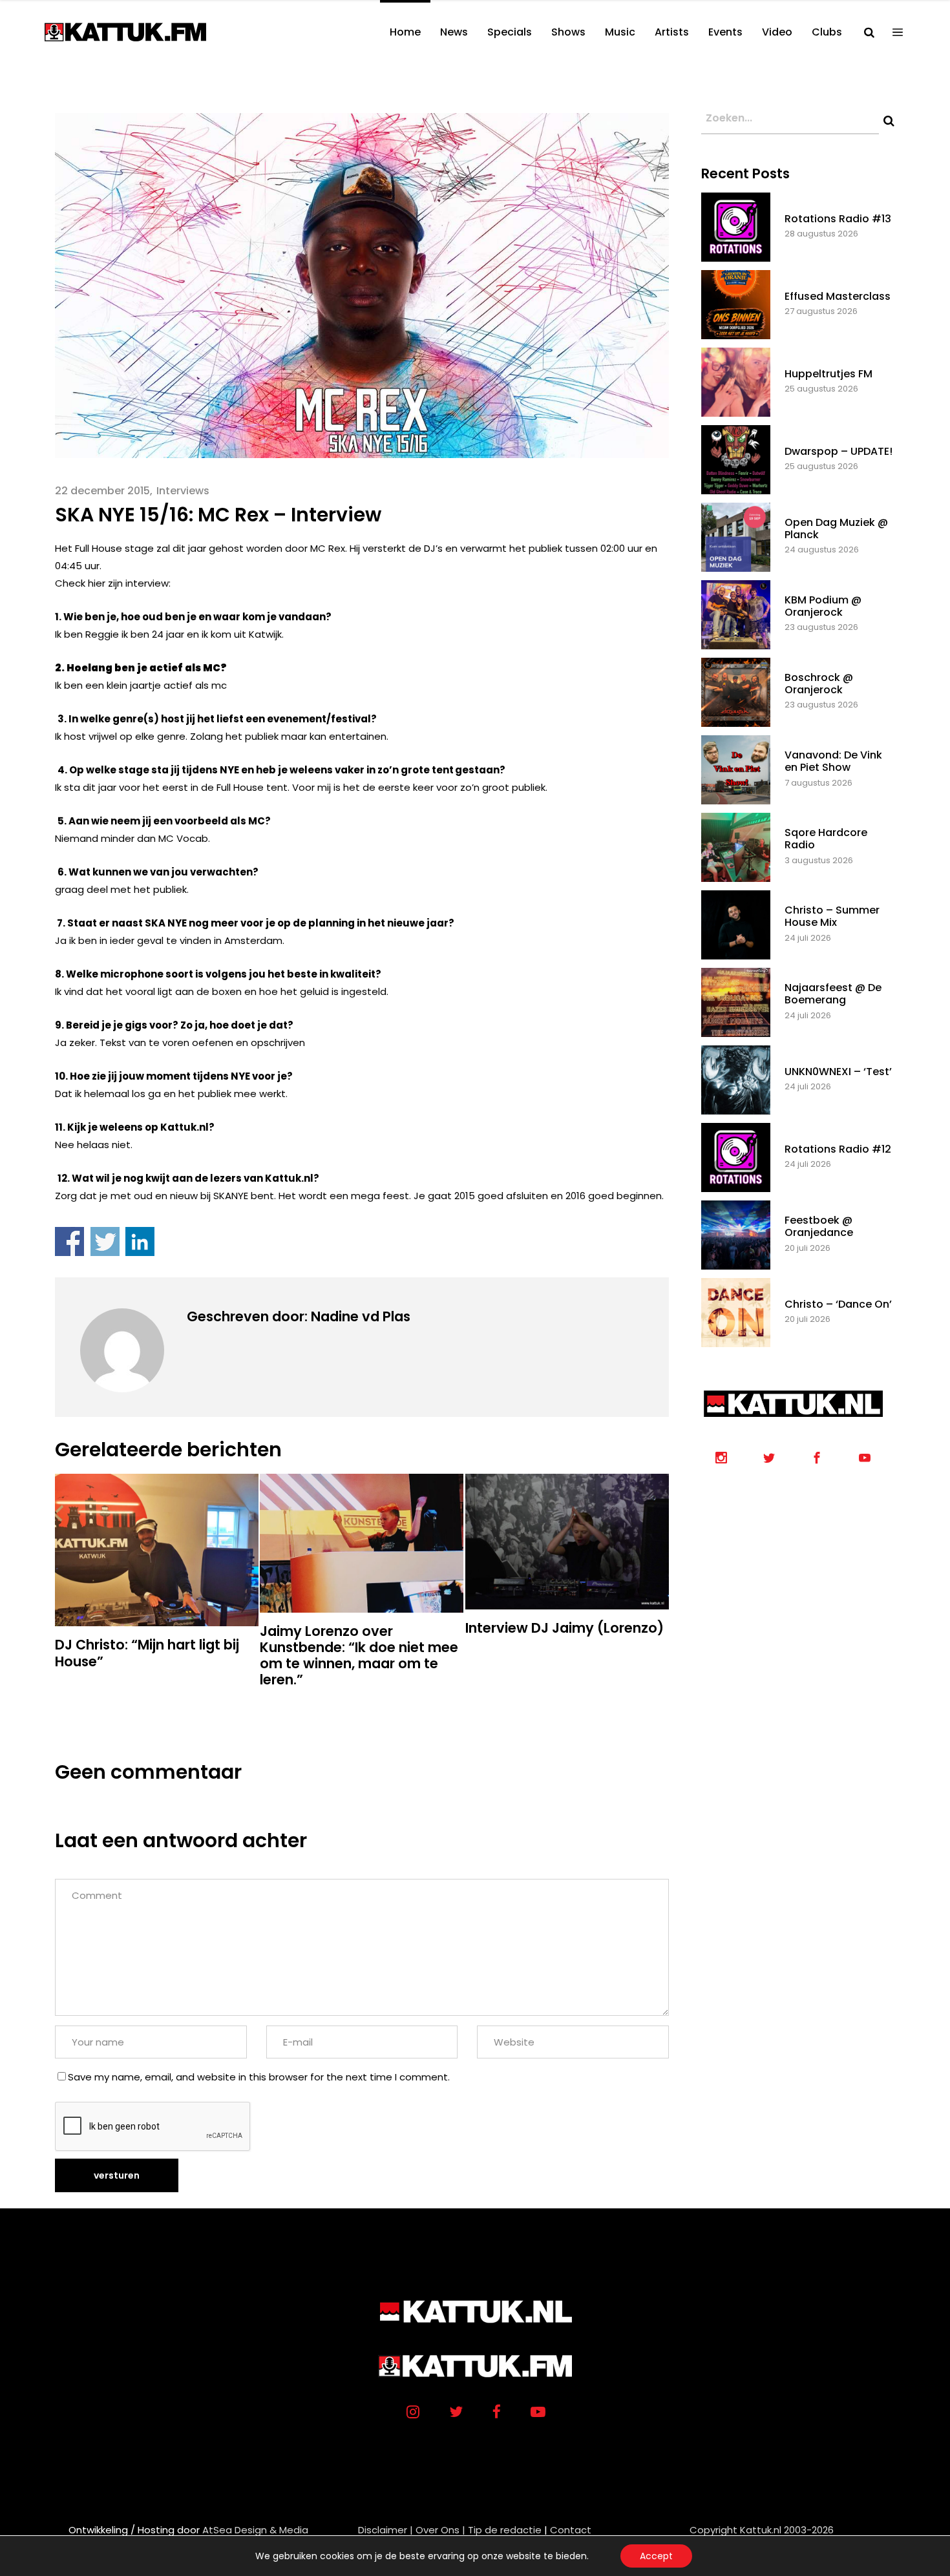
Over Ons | (440, 2530)
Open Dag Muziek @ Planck (836, 529)
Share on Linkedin (140, 1241)
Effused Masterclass (838, 296)
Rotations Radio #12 (838, 1149)
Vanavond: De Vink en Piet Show (833, 761)
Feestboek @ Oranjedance (819, 1226)
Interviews (183, 491)
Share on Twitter (105, 1241)
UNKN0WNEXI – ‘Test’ (838, 1072)
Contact (571, 2530)
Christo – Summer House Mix (832, 916)
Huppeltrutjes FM (829, 374)
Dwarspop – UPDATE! (839, 451)
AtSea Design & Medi (252, 2530)
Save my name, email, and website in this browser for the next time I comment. (259, 2077)
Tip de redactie (505, 2530)
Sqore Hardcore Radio (826, 839)
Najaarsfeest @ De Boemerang (833, 994)
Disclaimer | (385, 2530)
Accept (656, 2556)
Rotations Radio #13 (838, 219)
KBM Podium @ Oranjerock (823, 606)
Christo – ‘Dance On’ (838, 1304)
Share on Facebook (69, 1241)
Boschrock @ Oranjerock (819, 684)
